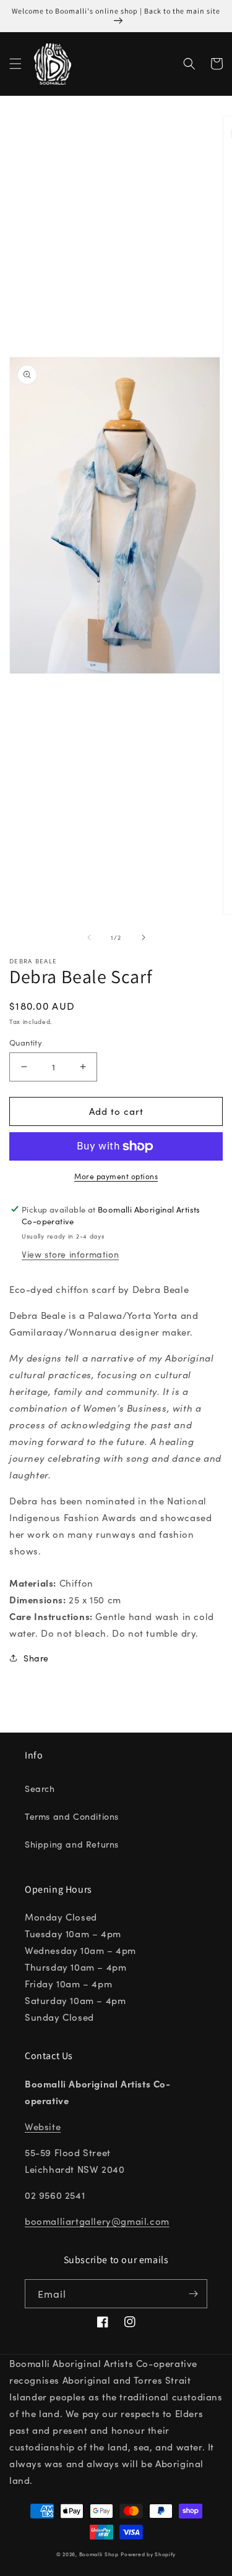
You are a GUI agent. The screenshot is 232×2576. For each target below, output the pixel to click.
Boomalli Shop (99, 2554)
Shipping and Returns (72, 1844)
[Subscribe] (193, 2294)
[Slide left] (89, 937)
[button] (15, 64)
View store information (70, 1254)
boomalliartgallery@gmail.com (97, 2221)
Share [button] (36, 1658)
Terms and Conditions (72, 1816)
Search (40, 1788)
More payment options (116, 1176)
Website (43, 2126)
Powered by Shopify (148, 2554)
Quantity (26, 1042)
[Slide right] (144, 937)
